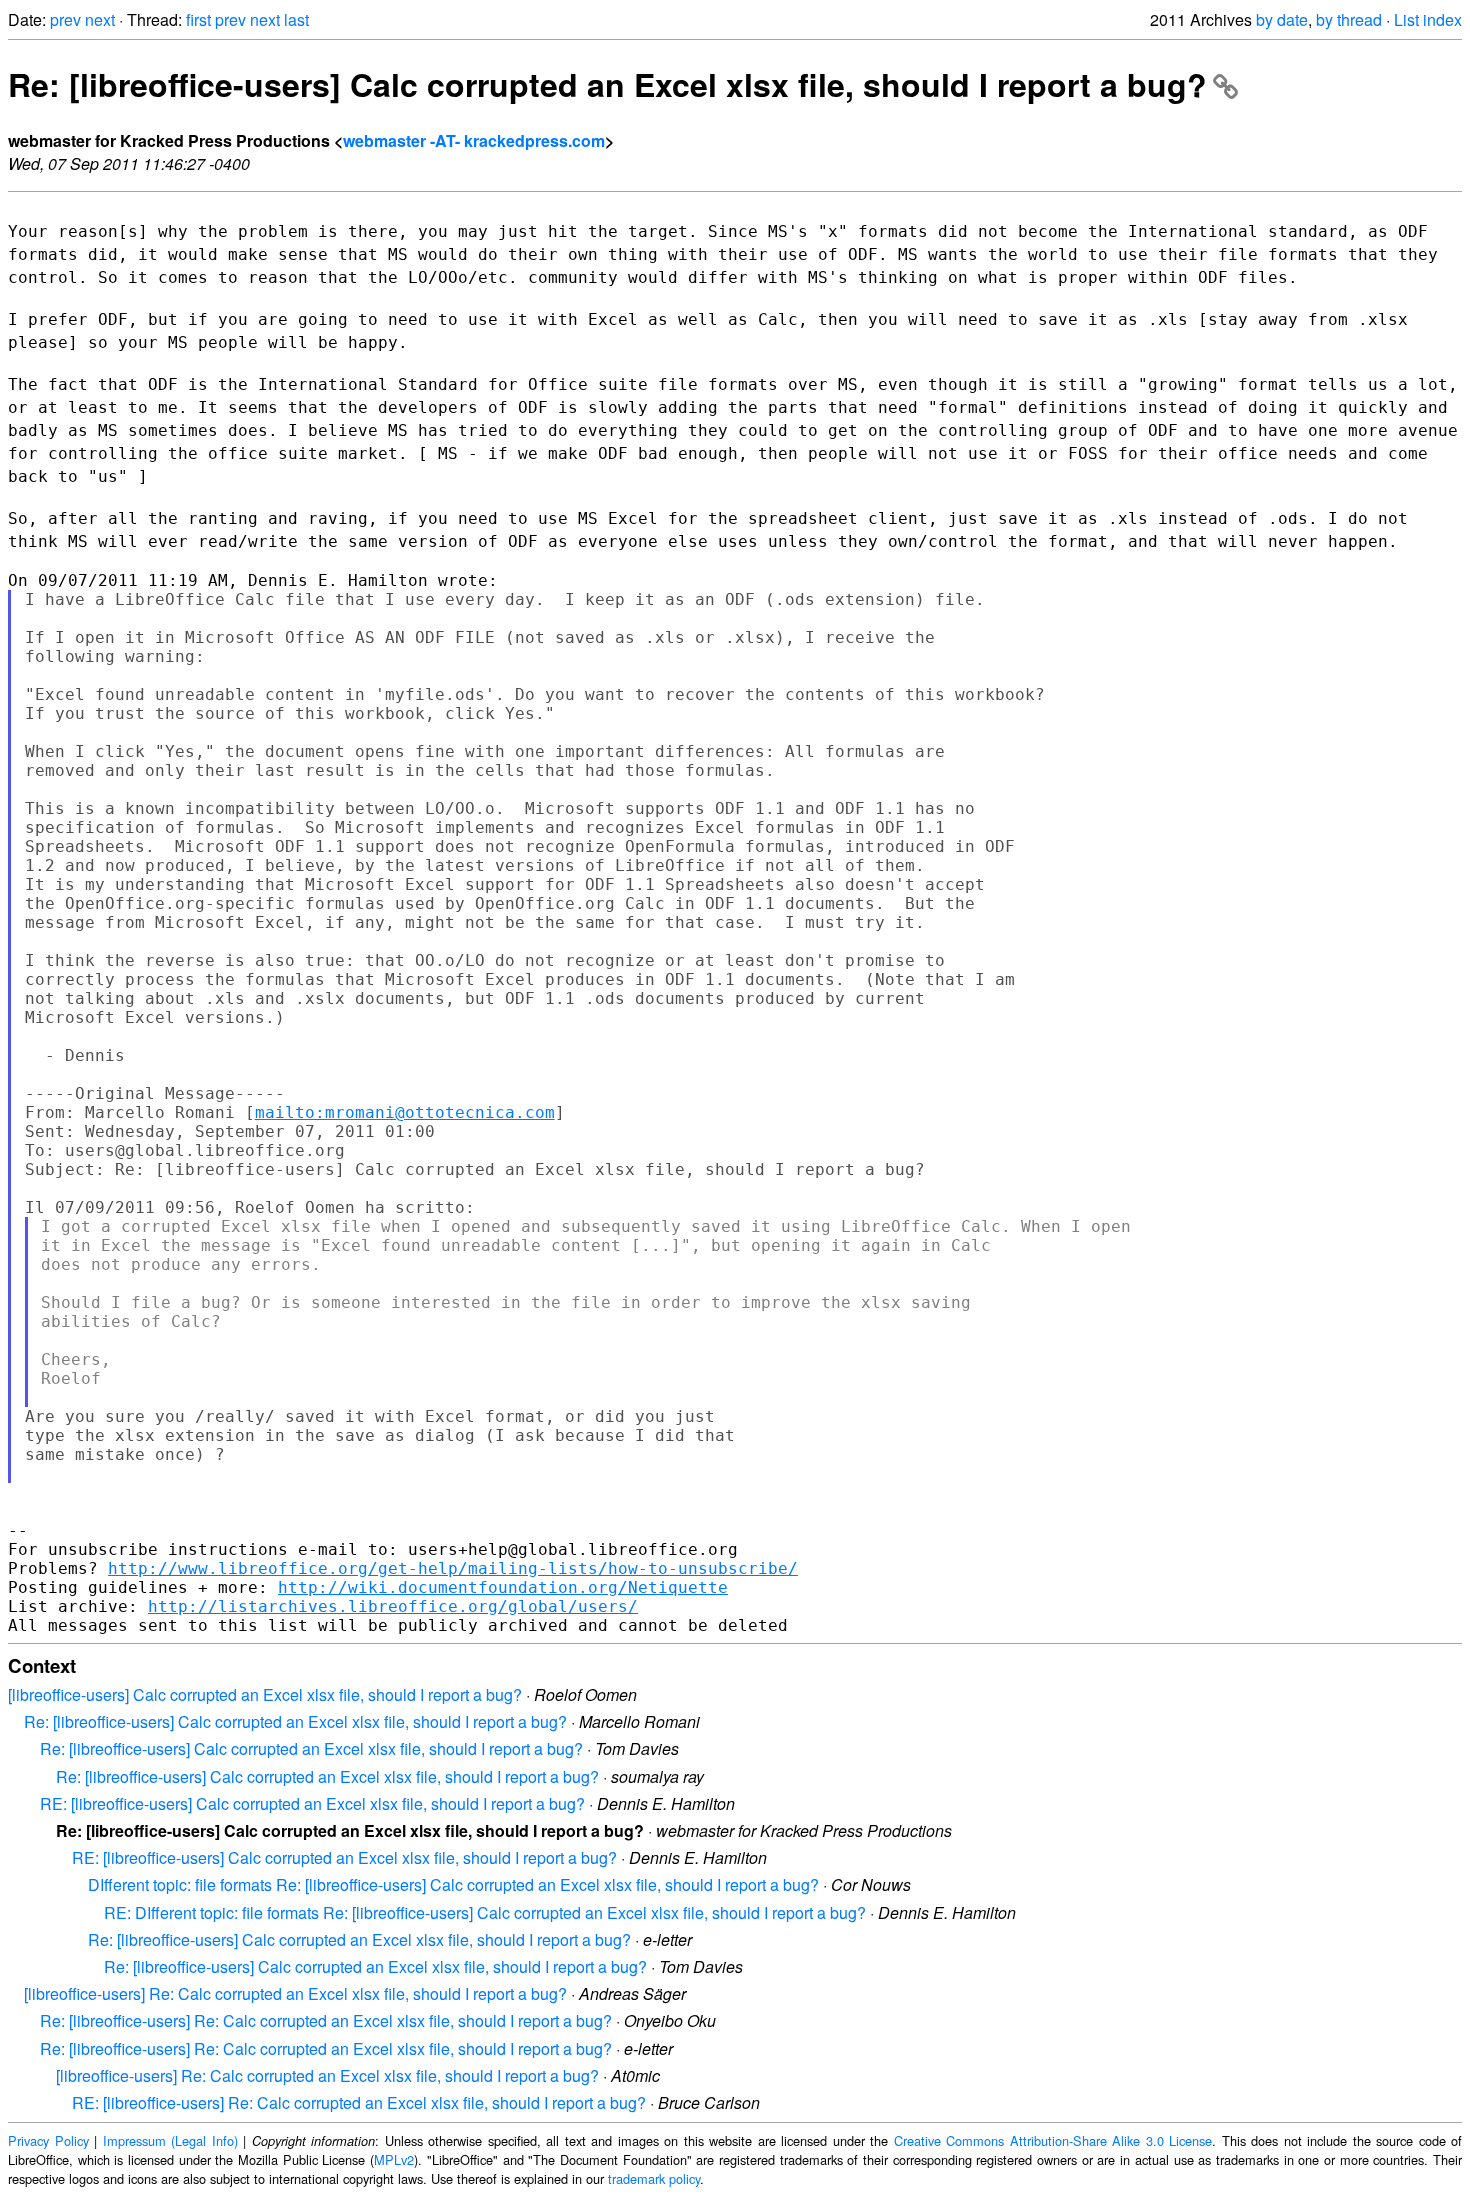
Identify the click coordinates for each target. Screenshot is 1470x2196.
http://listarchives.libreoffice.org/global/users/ (393, 1606)
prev (65, 19)
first (198, 19)
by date (1282, 19)
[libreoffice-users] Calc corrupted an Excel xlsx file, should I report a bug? (265, 1694)
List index (1428, 19)
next (100, 19)
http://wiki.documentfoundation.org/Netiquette (503, 1587)
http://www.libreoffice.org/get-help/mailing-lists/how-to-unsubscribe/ (453, 1568)
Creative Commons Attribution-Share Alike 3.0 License (1053, 2140)
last (296, 19)
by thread (1349, 19)
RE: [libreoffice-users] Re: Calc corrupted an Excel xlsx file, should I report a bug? (359, 2102)
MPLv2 (394, 2159)
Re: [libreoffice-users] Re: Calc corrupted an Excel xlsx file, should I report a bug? (326, 2020)
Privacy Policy (48, 2140)
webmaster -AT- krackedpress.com (474, 140)
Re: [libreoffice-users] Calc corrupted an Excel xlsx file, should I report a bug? (607, 84)
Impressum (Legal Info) (170, 2140)
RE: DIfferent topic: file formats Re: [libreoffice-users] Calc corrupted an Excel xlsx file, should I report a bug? (485, 1912)
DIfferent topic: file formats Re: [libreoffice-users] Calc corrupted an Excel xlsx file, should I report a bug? (453, 1884)
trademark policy (654, 2178)
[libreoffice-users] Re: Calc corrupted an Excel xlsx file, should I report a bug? (295, 1993)
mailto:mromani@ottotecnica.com (405, 1112)
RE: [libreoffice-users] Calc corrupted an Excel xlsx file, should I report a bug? (312, 1803)
